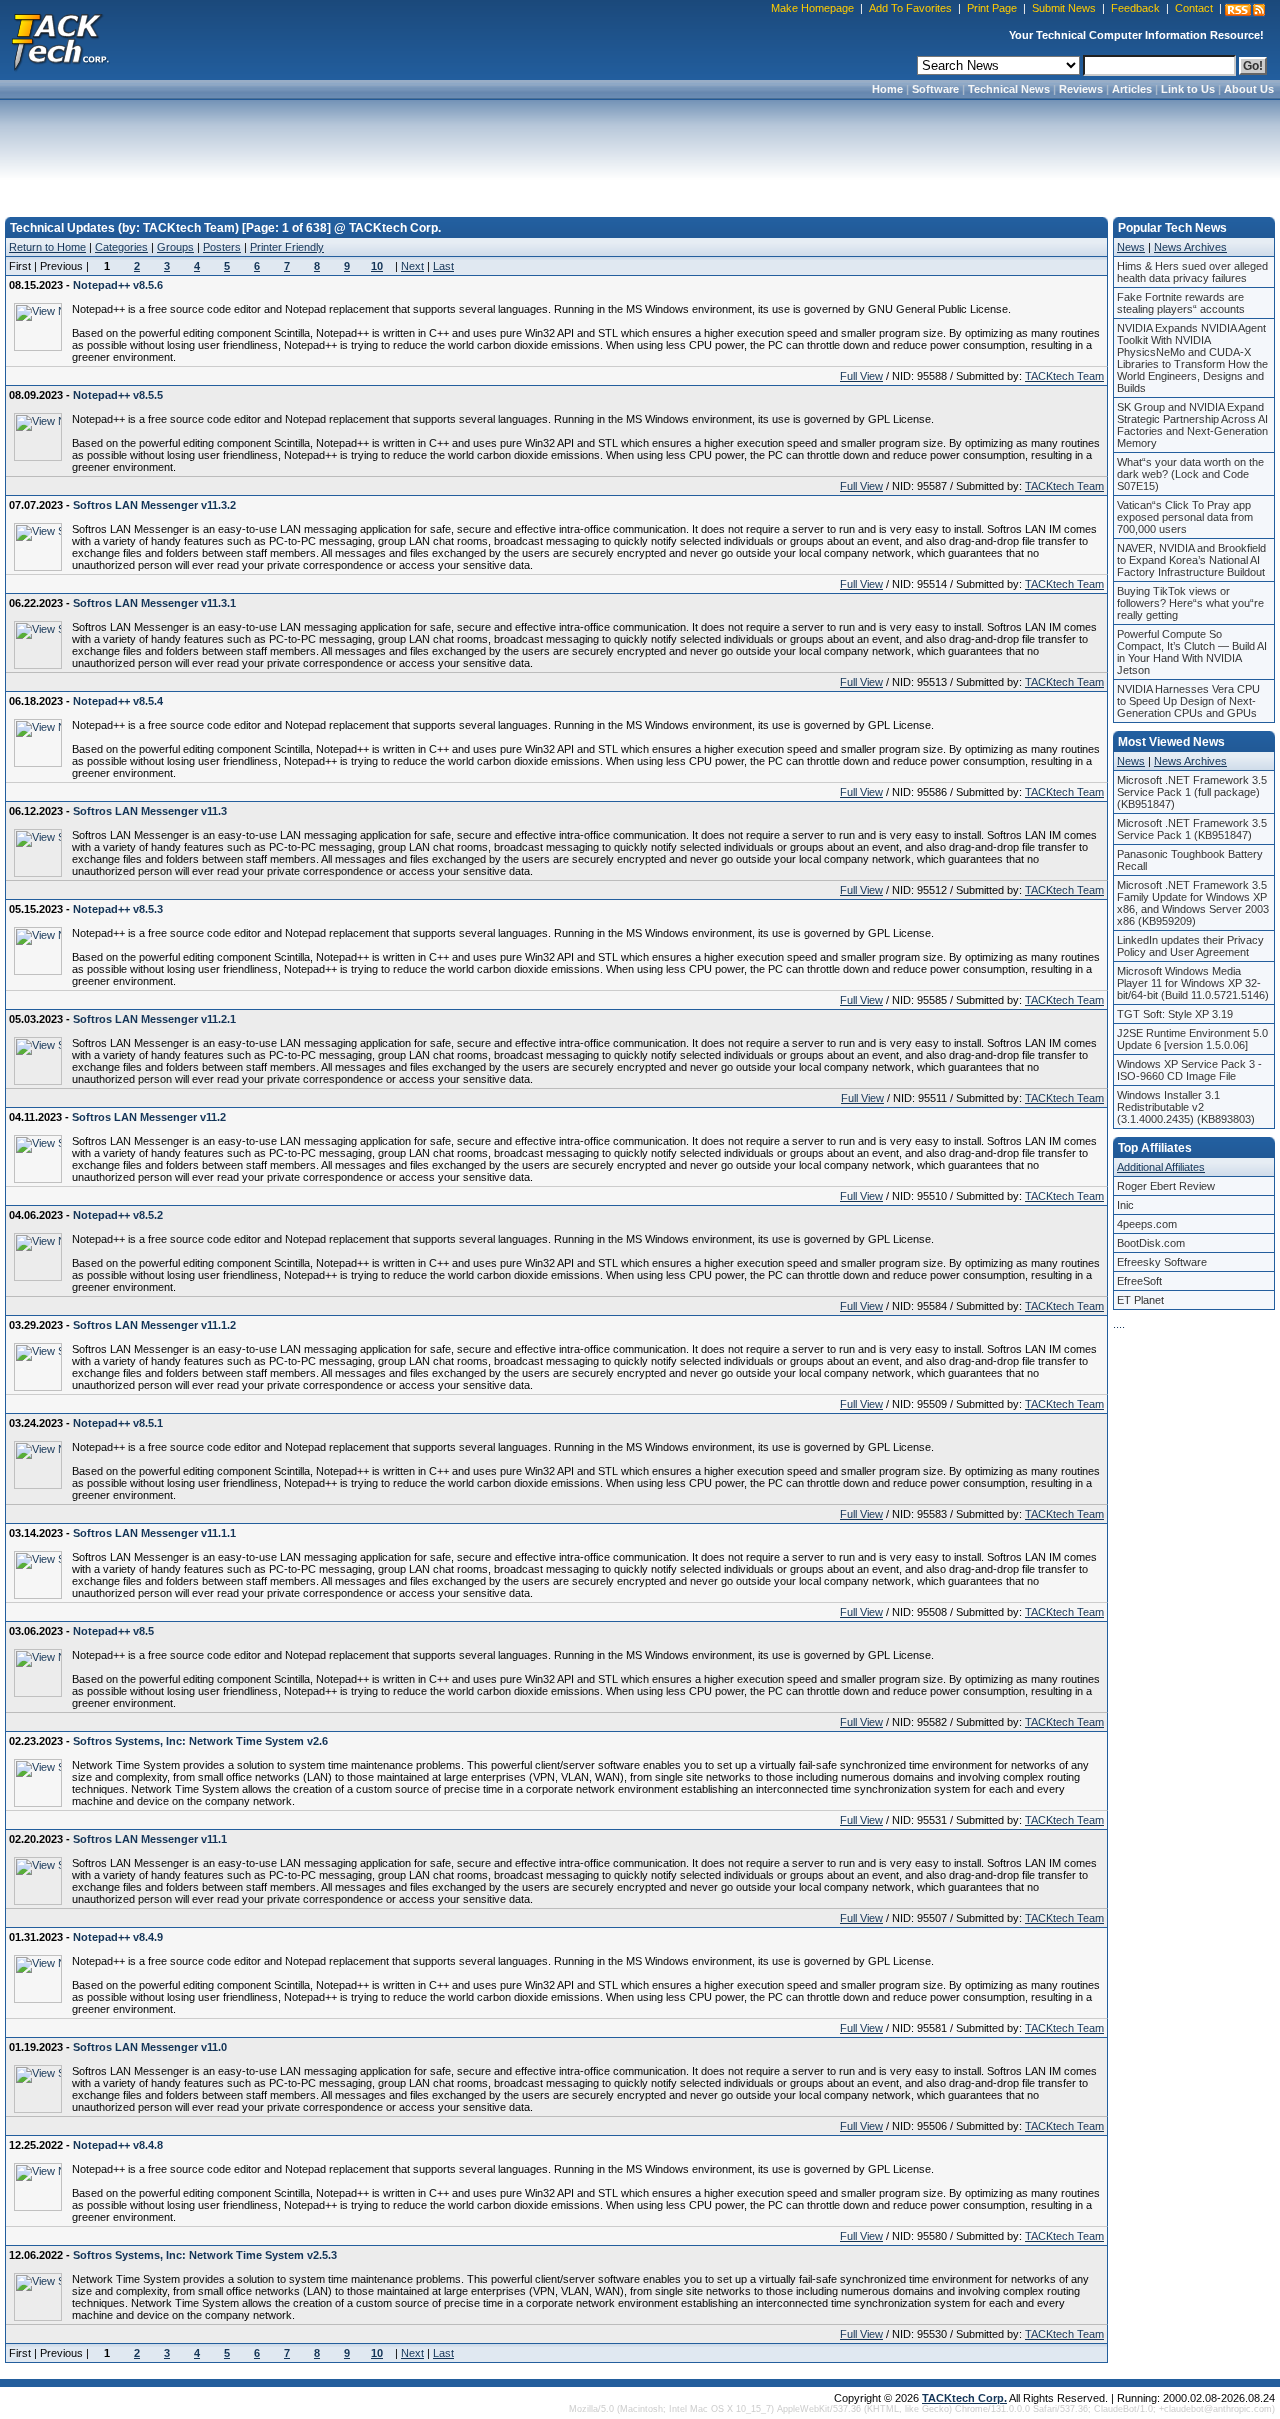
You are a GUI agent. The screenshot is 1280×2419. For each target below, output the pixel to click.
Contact (1194, 8)
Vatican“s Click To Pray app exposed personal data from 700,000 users (1185, 517)
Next (412, 266)
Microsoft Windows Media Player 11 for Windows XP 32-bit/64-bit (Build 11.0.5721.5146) (1193, 983)
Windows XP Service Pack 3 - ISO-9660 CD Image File (1189, 1070)
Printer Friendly (287, 247)
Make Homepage (812, 8)
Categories (121, 247)
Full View (861, 376)
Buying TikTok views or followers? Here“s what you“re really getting (1190, 603)
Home (887, 89)
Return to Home (47, 247)
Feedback (1135, 8)
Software (935, 89)
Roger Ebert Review (1166, 1186)
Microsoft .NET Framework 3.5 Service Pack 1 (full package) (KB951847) (1192, 792)
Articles (1132, 89)
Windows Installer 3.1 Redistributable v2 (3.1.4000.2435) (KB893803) (1186, 1107)
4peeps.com (1147, 1224)
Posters (222, 247)
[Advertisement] (640, 152)
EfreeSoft (1139, 1281)
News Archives (1190, 247)
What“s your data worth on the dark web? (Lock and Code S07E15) (1190, 474)
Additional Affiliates (1161, 1167)
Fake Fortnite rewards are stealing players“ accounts (1181, 303)
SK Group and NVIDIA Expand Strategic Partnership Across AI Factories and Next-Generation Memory (1192, 425)
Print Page (992, 8)
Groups (175, 247)
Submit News (1064, 8)
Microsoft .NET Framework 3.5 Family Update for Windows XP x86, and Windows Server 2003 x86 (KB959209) (1193, 903)
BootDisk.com (1151, 1243)
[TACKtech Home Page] (60, 40)
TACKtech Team (1064, 376)
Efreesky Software (1162, 1262)
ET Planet (1140, 1300)
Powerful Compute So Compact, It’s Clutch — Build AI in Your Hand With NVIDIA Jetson (1192, 652)
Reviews (1081, 89)
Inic (1125, 1205)
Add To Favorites (910, 8)
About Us (1249, 89)
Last (443, 266)
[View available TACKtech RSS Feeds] (1245, 10)
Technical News (1009, 89)
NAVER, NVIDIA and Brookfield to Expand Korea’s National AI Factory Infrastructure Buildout (1191, 560)
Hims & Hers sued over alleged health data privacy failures (1192, 272)
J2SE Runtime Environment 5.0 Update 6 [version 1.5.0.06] (1192, 1039)
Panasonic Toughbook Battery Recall (1190, 860)
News (1131, 247)
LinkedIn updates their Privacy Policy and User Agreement (1190, 946)
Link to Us (1188, 89)
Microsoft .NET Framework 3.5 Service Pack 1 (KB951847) (1192, 829)
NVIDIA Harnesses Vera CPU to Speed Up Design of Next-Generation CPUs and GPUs (1188, 701)
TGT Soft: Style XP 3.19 (1175, 1014)
